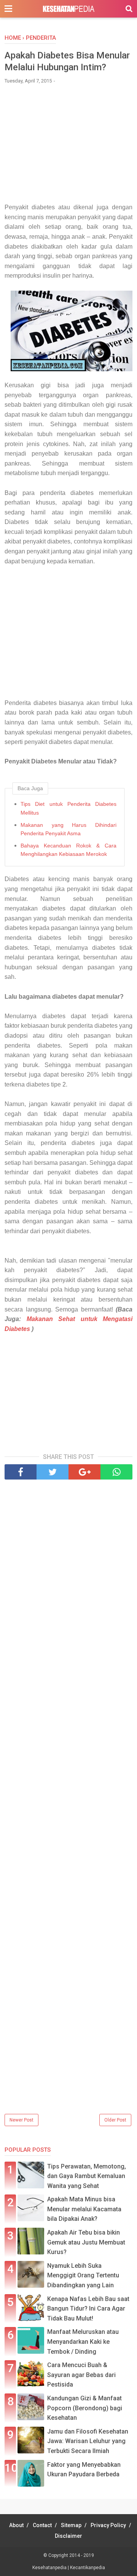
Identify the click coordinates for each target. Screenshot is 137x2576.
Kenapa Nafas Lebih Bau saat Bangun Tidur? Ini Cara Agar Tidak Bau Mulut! (88, 2309)
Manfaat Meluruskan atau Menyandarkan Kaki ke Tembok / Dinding (83, 2342)
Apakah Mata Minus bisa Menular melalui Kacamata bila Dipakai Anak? (84, 2209)
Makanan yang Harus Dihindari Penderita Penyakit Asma (68, 829)
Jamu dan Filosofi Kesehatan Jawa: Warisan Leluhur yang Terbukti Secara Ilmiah (88, 2441)
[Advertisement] (68, 147)
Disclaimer (68, 2536)
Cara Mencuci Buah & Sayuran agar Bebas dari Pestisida (81, 2375)
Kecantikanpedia (88, 2568)
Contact (42, 2525)
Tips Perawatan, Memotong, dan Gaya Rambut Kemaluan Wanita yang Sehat (87, 2176)
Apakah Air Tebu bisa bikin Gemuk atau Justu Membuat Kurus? (86, 2242)
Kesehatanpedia (50, 2568)
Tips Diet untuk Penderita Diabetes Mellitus (68, 808)
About (16, 2525)
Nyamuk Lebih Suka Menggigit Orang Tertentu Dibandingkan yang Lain (83, 2275)
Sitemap (71, 2525)
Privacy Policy (108, 2525)
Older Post (115, 2120)
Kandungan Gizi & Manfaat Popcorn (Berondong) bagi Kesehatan (85, 2408)
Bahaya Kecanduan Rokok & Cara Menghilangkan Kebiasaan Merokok (68, 850)
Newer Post (22, 2120)
